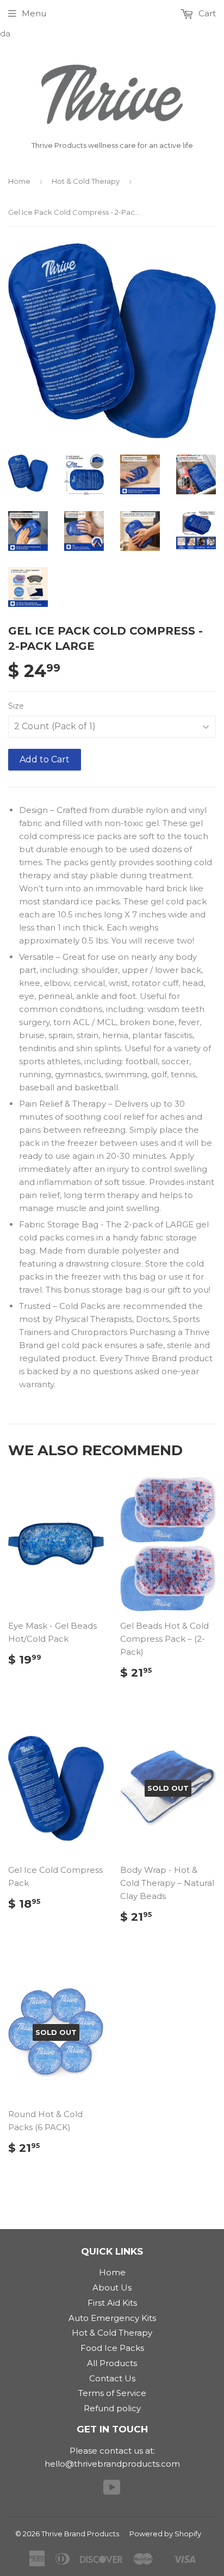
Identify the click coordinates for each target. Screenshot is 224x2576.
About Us (112, 2288)
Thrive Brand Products (80, 2534)
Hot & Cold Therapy (86, 181)
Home (19, 181)
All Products (112, 2363)
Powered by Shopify (165, 2534)
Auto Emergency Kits (112, 2318)
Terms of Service (112, 2393)
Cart (206, 13)
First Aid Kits (112, 2303)
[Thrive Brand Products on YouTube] (112, 2491)
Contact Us (112, 2378)
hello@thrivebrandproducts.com (112, 2464)
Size (16, 706)
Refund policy (112, 2408)
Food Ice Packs (112, 2348)
